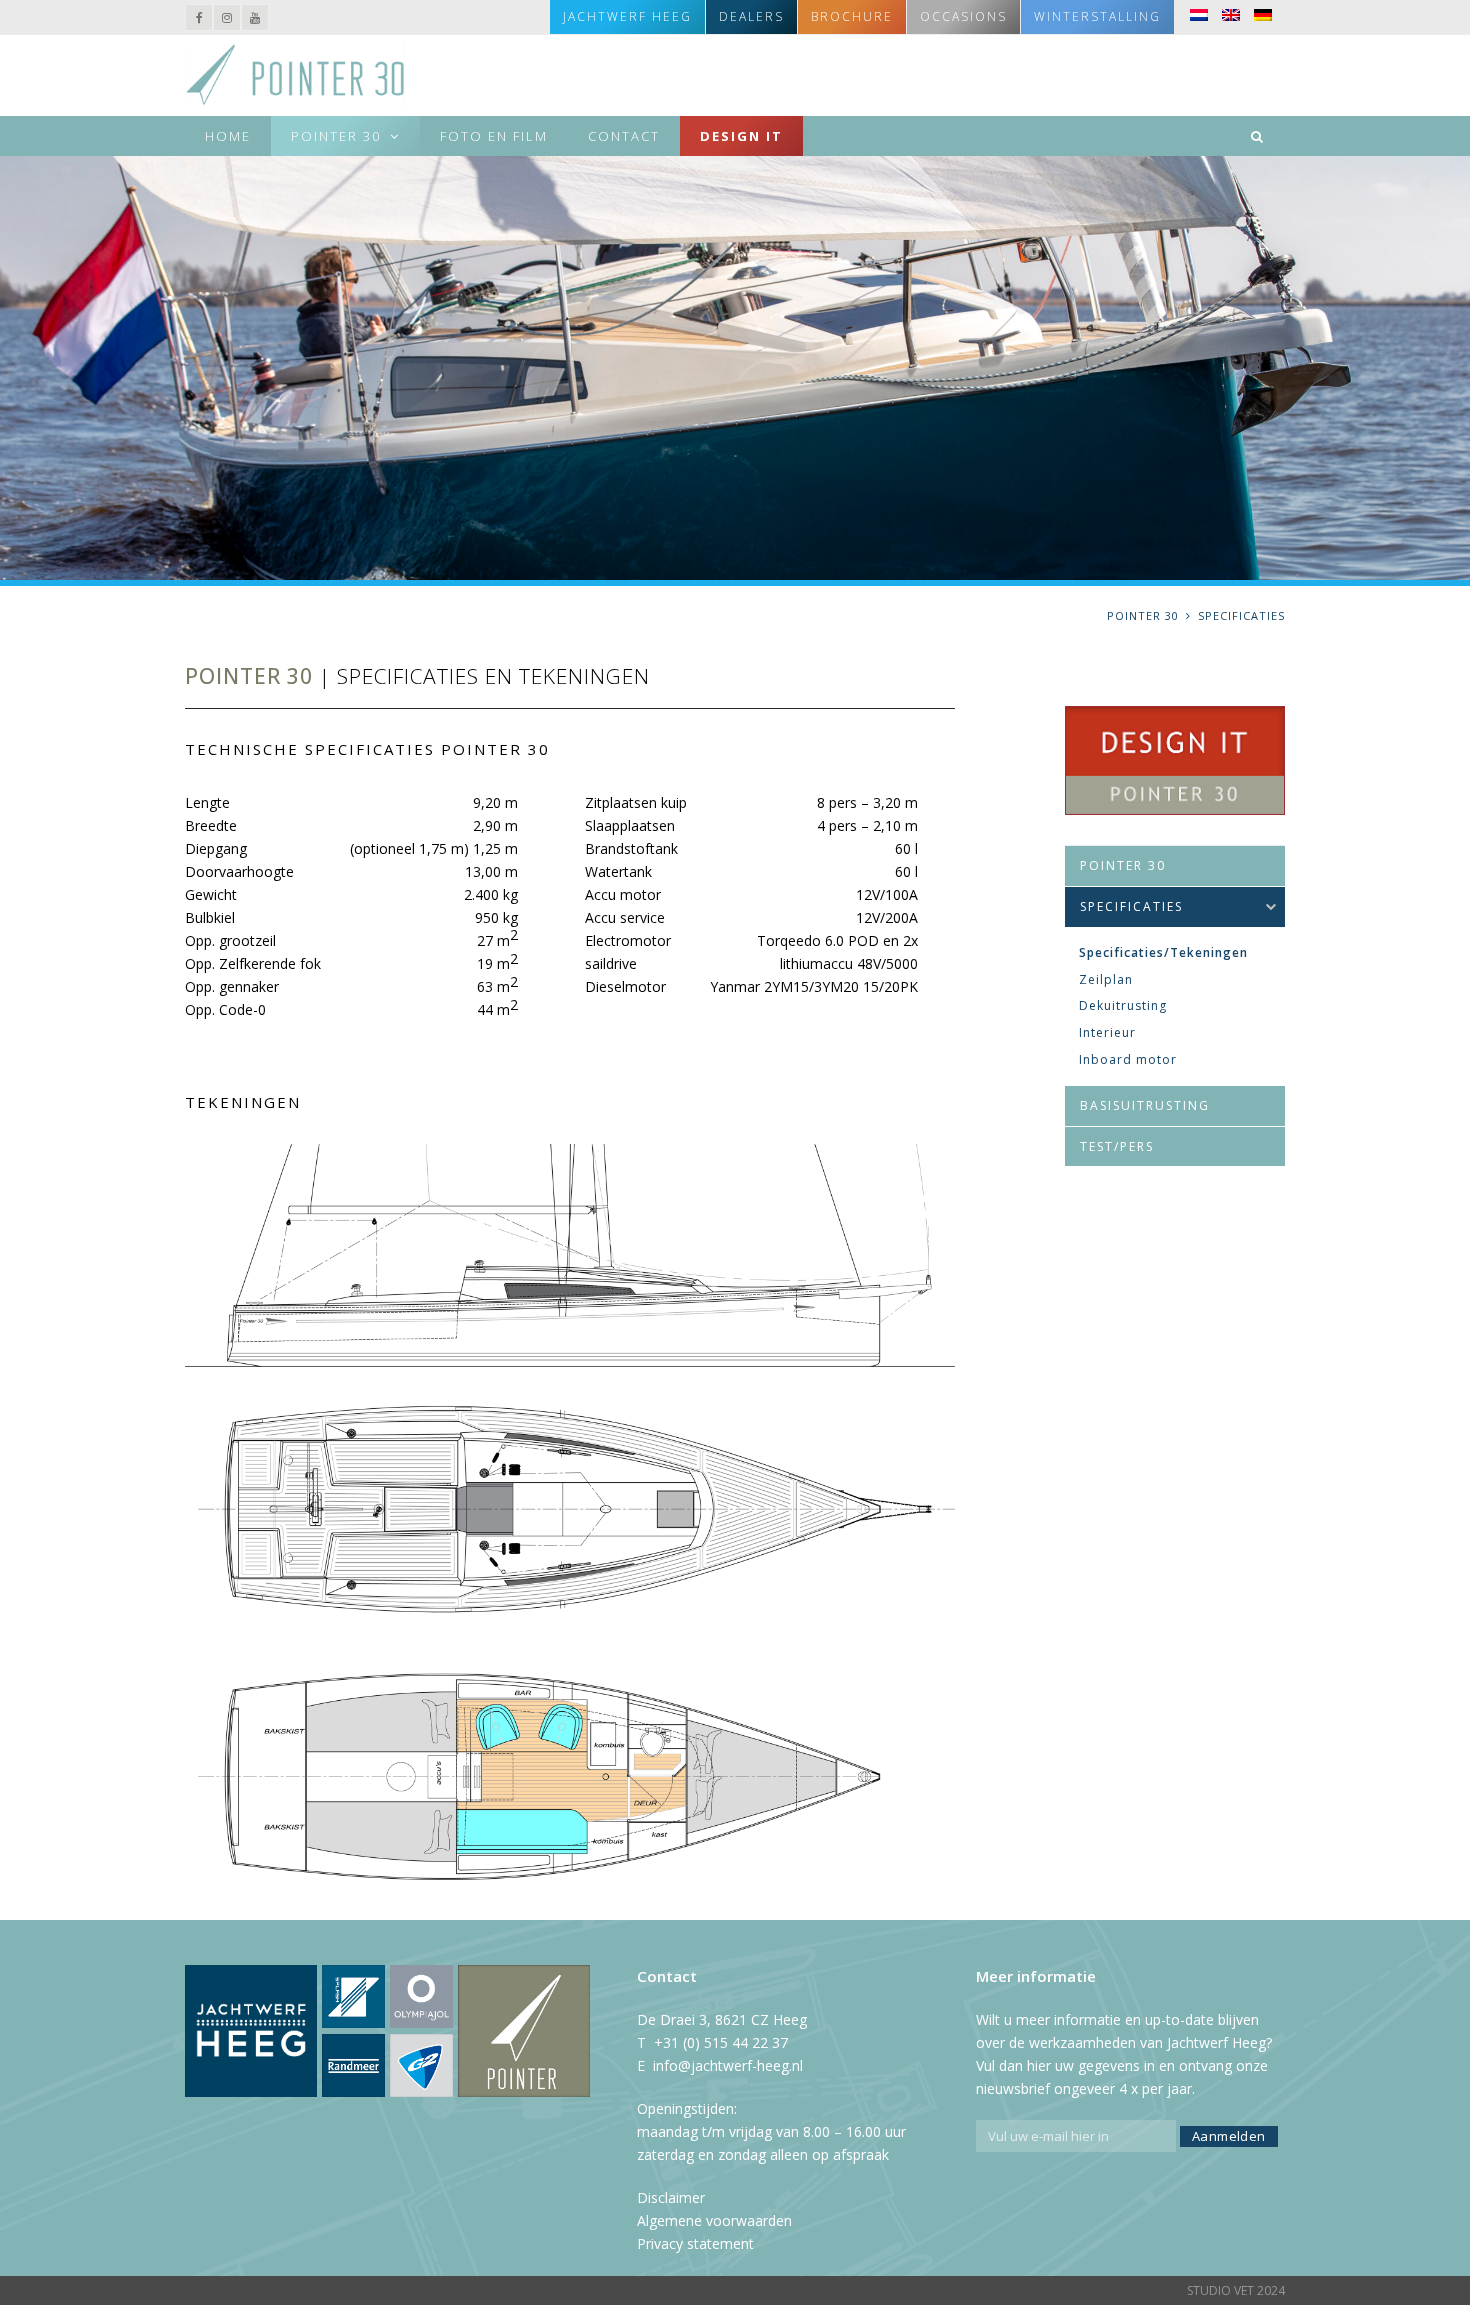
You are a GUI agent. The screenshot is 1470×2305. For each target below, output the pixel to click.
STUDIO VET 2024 (1236, 2290)
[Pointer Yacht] (295, 73)
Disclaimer (671, 2197)
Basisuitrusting (1145, 1105)
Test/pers (1117, 1146)
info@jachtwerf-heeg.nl (728, 2065)
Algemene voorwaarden (714, 2220)
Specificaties (1131, 906)
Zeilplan (1106, 979)
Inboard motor (1128, 1059)
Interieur (1107, 1032)
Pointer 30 (1123, 865)
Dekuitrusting (1123, 1005)
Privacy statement (695, 2243)
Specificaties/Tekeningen (1163, 952)
